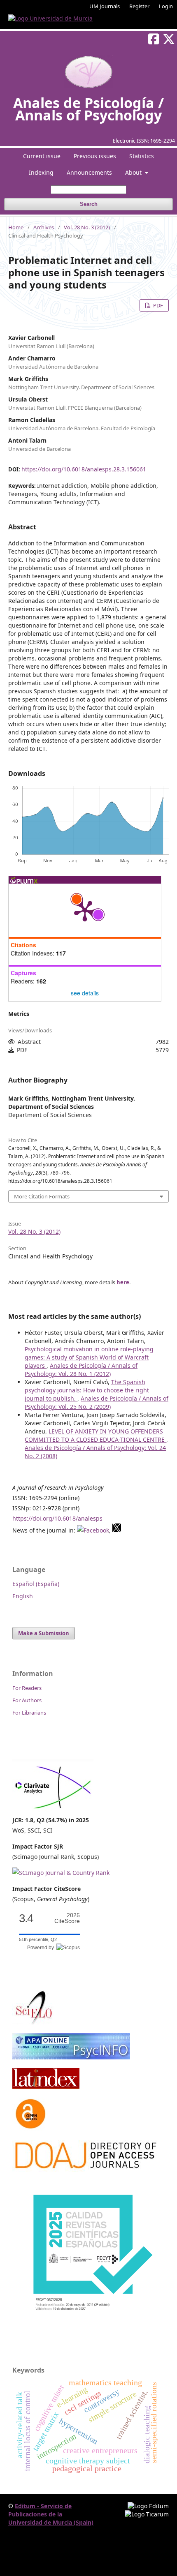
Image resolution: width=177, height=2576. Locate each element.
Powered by (42, 1948)
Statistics (142, 156)
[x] (117, 1530)
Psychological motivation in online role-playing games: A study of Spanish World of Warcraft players (89, 1357)
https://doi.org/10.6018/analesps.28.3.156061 (84, 469)
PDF (157, 305)
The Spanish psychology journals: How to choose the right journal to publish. (87, 1390)
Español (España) (36, 1584)
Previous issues (95, 156)
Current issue (42, 156)
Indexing (41, 172)
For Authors (27, 1700)
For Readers (27, 1688)
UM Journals (105, 6)
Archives (44, 227)
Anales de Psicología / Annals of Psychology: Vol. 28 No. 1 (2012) (81, 1370)
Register (139, 6)
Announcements (89, 172)
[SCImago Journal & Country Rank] (61, 1873)
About (134, 172)
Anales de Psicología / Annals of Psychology (88, 109)
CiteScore (67, 1918)
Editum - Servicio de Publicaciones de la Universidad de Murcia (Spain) (51, 2514)
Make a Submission (44, 1633)
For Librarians (29, 1713)
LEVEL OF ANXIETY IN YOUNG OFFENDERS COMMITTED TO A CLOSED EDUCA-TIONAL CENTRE (95, 1435)
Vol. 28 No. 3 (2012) (87, 227)
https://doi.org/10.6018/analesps (57, 1518)
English (23, 1596)
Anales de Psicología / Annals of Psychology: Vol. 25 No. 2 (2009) (97, 1402)
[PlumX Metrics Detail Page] (85, 910)
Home (16, 227)
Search (89, 204)
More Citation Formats (42, 1196)
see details (85, 993)
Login (166, 6)
